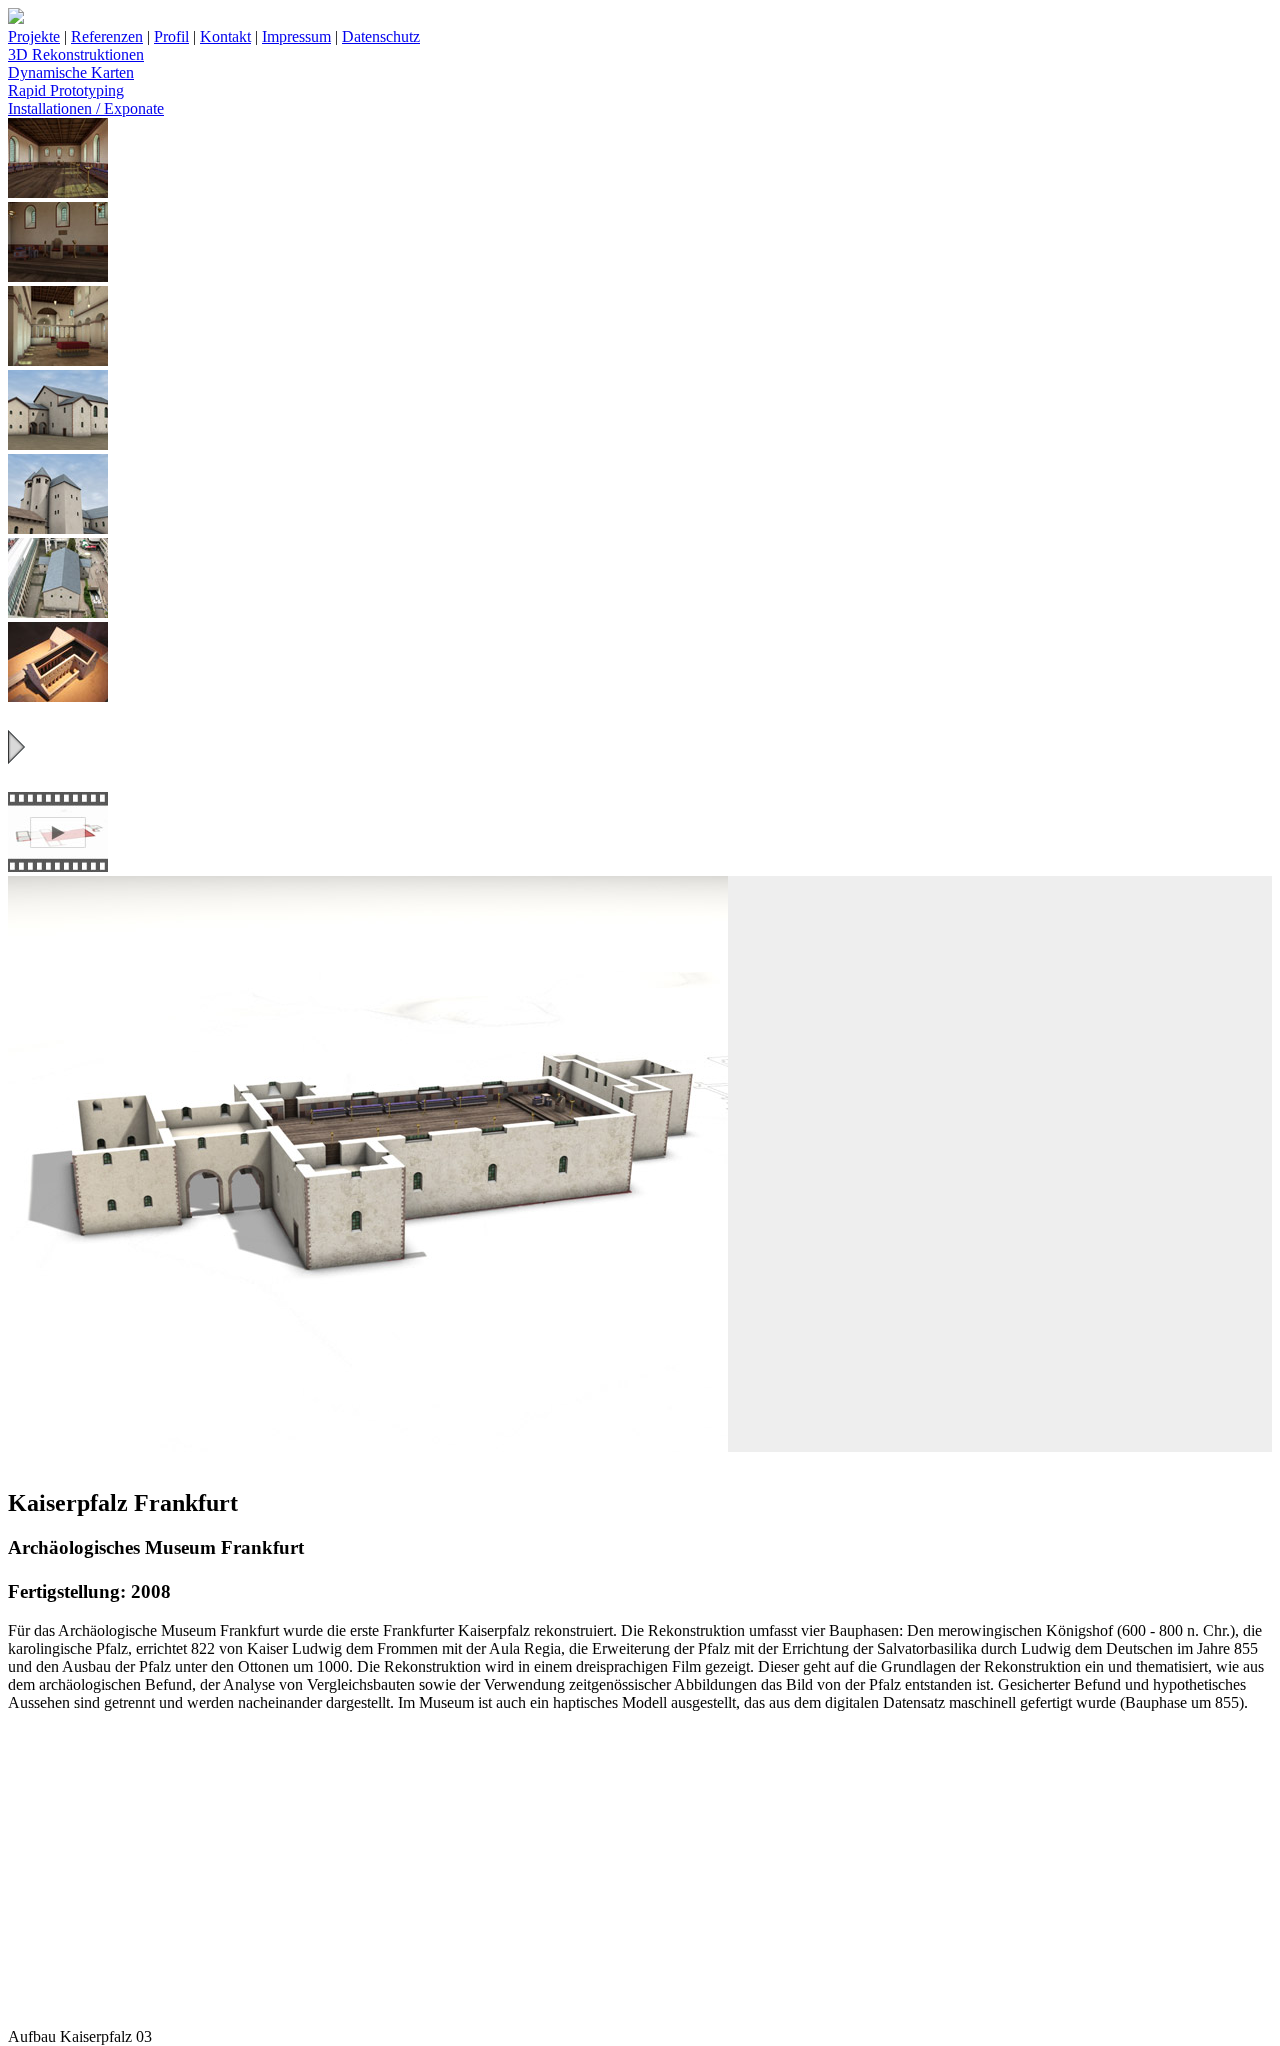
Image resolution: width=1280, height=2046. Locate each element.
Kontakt (225, 36)
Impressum (296, 36)
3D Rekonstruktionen (76, 54)
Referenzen (107, 36)
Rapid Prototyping (66, 90)
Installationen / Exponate (86, 108)
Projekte (34, 36)
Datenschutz (381, 36)
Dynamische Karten (71, 72)
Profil (171, 36)
